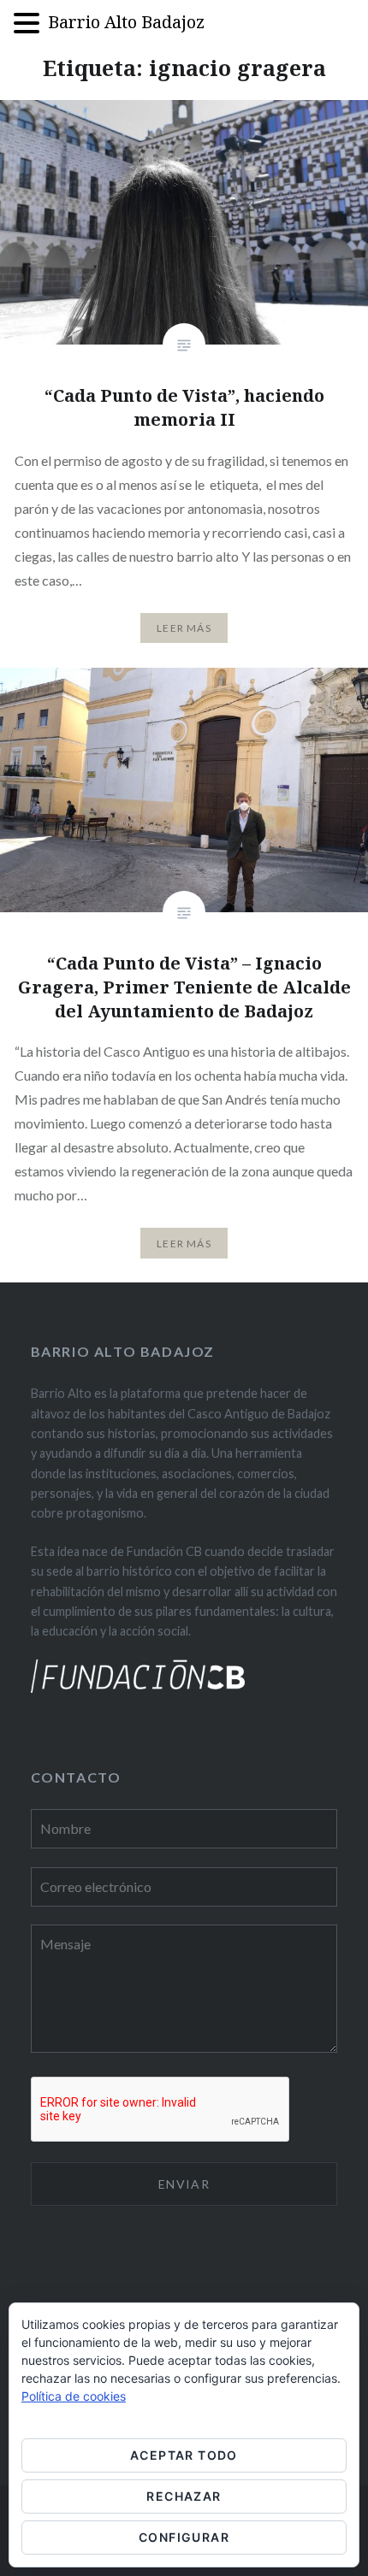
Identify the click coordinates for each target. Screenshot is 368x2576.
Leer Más (184, 628)
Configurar (184, 2537)
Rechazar (184, 2496)
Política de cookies (74, 2396)
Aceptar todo (184, 2455)
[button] (31, 24)
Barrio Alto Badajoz (126, 22)
